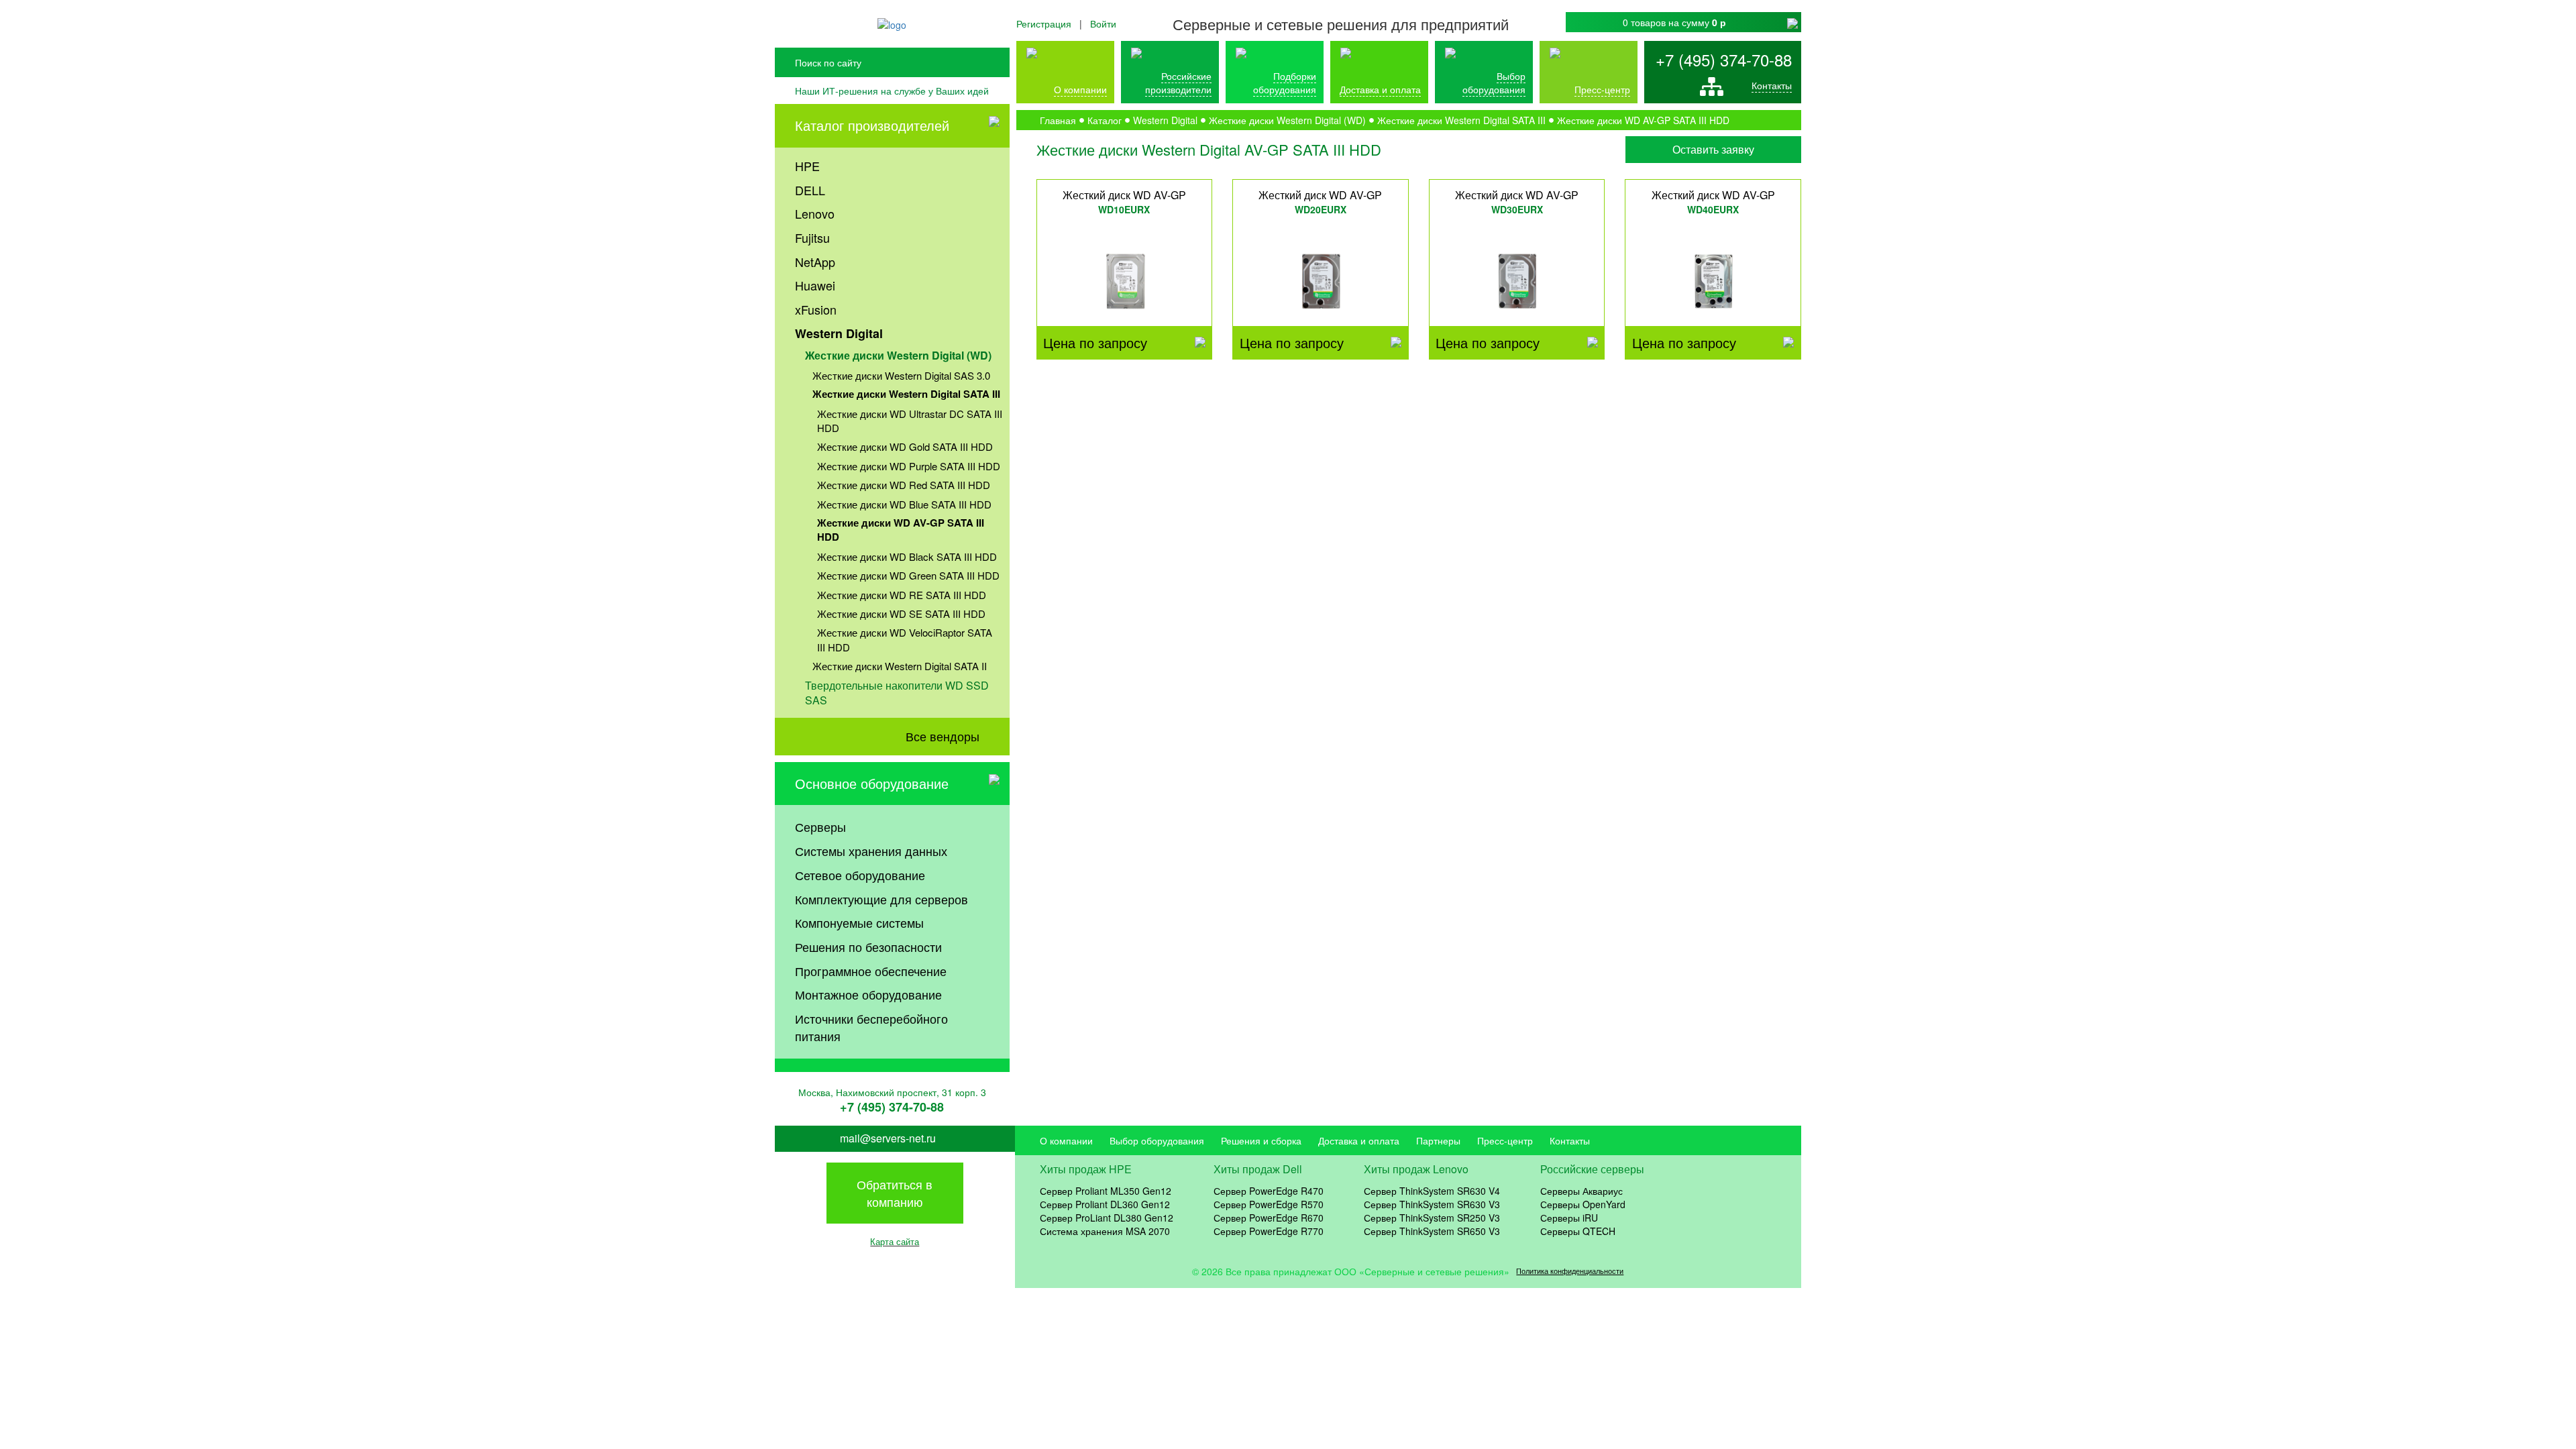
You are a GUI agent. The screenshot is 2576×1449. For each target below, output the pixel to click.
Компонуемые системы (859, 922)
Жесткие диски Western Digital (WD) (898, 355)
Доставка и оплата (1380, 89)
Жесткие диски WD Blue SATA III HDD (904, 504)
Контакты (1772, 85)
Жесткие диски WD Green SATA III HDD (908, 575)
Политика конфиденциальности (1570, 1271)
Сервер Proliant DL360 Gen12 (1105, 1204)
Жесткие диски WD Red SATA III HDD (904, 485)
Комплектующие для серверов (881, 899)
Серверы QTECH (1578, 1231)
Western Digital (839, 333)
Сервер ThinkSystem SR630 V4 (1432, 1191)
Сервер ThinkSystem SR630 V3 (1432, 1204)
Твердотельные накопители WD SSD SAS (897, 693)
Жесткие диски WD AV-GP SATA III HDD (901, 530)
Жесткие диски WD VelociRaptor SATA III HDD (905, 639)
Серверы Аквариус (1581, 1191)
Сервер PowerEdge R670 (1269, 1218)
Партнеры (1438, 1140)
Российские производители (1178, 83)
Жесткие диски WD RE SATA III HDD (902, 595)
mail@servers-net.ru (888, 1138)
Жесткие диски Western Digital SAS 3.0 (901, 375)
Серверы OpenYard (1583, 1204)
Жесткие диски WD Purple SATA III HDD (909, 466)
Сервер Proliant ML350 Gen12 (1106, 1191)
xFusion (816, 309)
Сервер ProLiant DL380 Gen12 (1107, 1218)
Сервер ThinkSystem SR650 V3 (1432, 1231)
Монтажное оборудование (868, 994)
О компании (1080, 89)
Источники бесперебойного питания (871, 1027)
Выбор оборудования (1494, 83)
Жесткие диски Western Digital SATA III (906, 394)
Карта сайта (895, 1241)
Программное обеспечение (871, 971)
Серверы (820, 826)
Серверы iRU (1569, 1218)
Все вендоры (943, 736)
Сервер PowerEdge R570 (1269, 1204)
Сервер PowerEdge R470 (1269, 1191)
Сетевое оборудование (860, 875)
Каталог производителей (872, 125)
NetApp (815, 262)
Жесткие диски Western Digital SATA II (900, 666)
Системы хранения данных (871, 851)
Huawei (815, 285)
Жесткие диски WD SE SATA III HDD (901, 613)
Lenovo (815, 213)
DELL (810, 190)
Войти (1103, 23)
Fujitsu (812, 237)
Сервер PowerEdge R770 (1269, 1231)
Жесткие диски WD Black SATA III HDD (907, 556)
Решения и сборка (1261, 1140)
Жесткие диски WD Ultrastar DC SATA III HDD (910, 421)
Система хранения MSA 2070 (1105, 1231)
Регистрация (1044, 23)
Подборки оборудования (1285, 83)
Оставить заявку (1713, 149)
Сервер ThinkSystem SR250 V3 (1432, 1218)
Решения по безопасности (868, 947)
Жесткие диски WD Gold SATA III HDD (905, 446)
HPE (807, 166)
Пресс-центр (1505, 1140)
